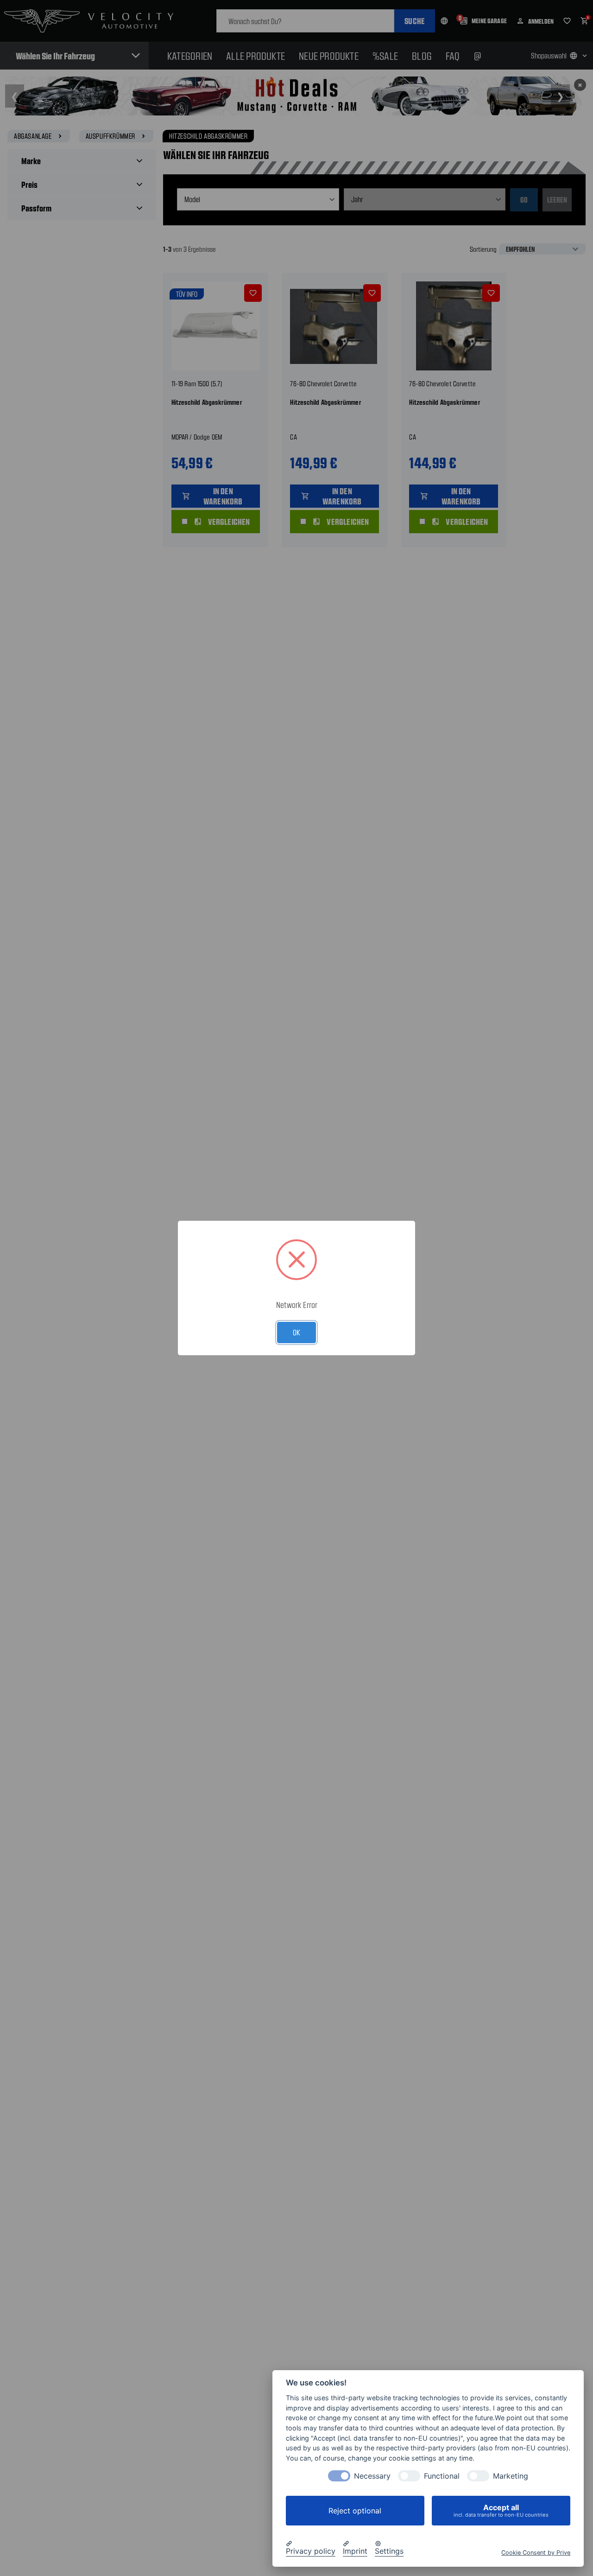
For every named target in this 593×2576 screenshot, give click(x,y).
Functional (442, 2476)
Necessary (372, 2476)
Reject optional (355, 2511)
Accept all (501, 2510)
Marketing (511, 2476)
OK (296, 1332)
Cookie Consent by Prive (536, 2553)
